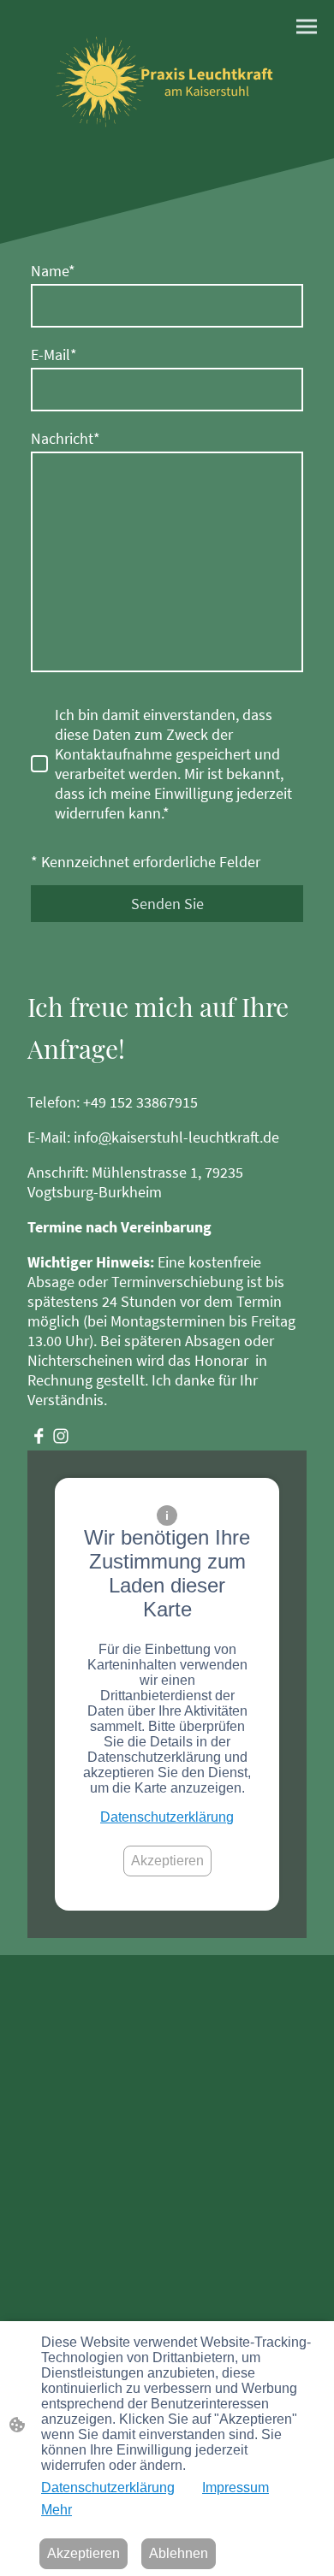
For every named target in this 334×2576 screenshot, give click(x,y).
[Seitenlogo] (167, 79)
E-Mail (54, 354)
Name (53, 271)
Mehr (57, 2510)
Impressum (236, 2487)
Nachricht (66, 438)
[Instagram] (61, 1436)
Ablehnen (179, 2553)
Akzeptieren (167, 1861)
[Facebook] (39, 1436)
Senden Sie (167, 904)
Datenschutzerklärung (167, 1817)
